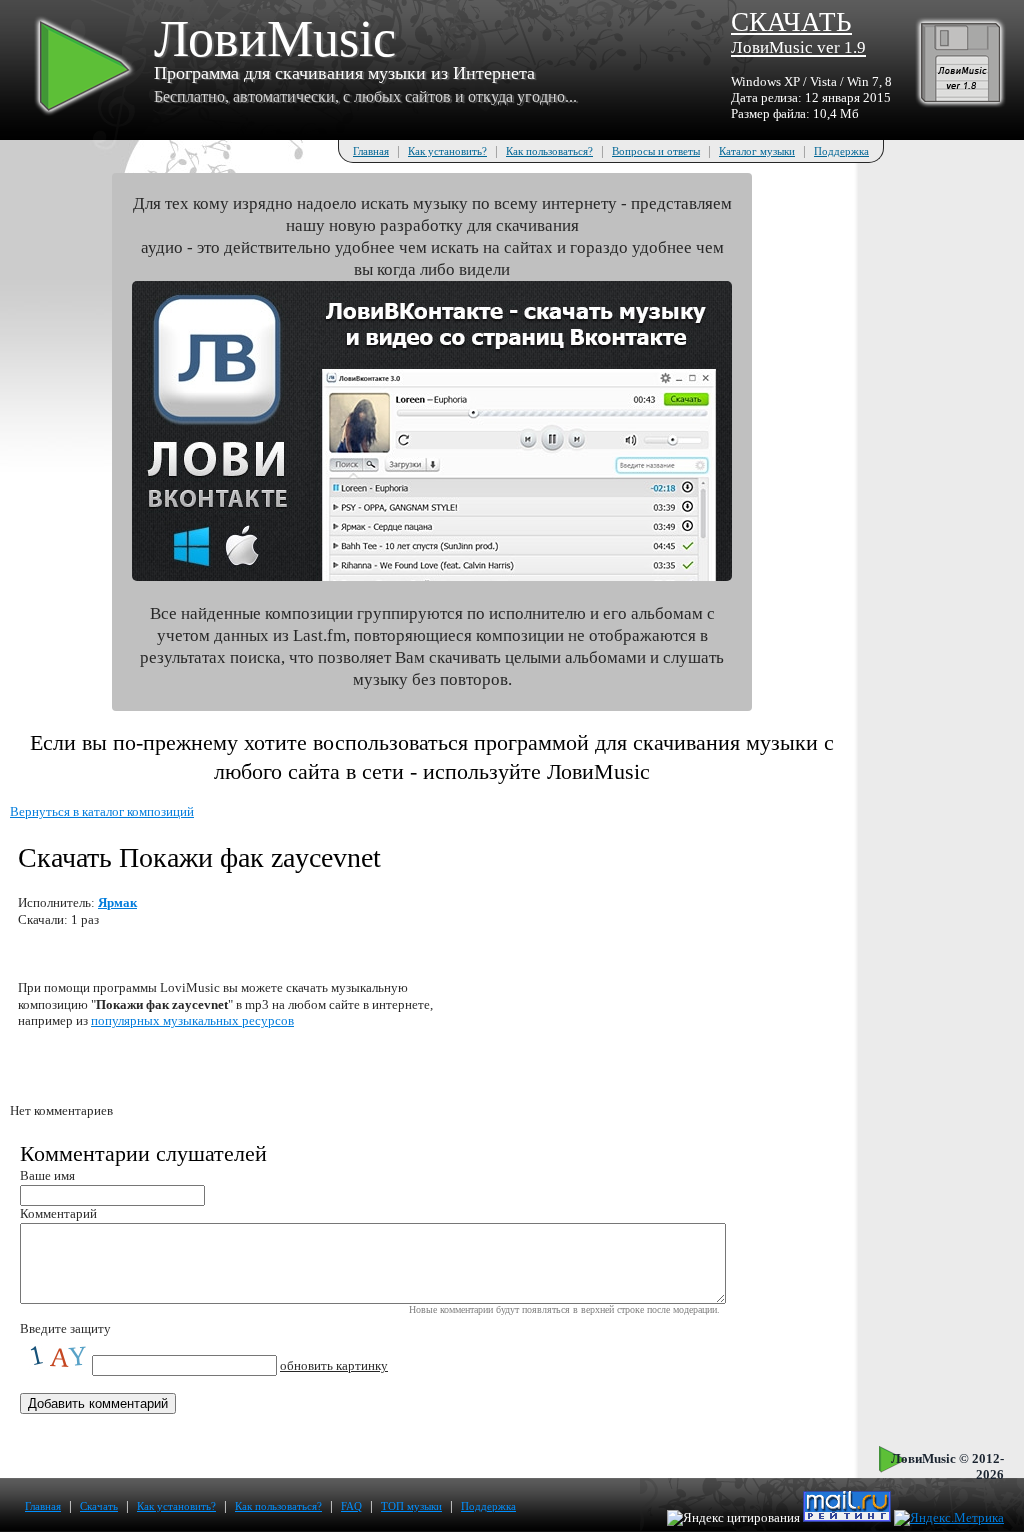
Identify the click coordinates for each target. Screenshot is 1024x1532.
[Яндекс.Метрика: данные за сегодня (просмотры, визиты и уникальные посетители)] (949, 1518)
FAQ (351, 1506)
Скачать (99, 1506)
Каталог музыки (757, 151)
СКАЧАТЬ (798, 32)
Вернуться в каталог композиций (102, 811)
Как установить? (447, 151)
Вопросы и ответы (656, 151)
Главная (371, 151)
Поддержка (841, 151)
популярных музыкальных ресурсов (192, 1020)
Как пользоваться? (549, 151)
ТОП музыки (411, 1506)
